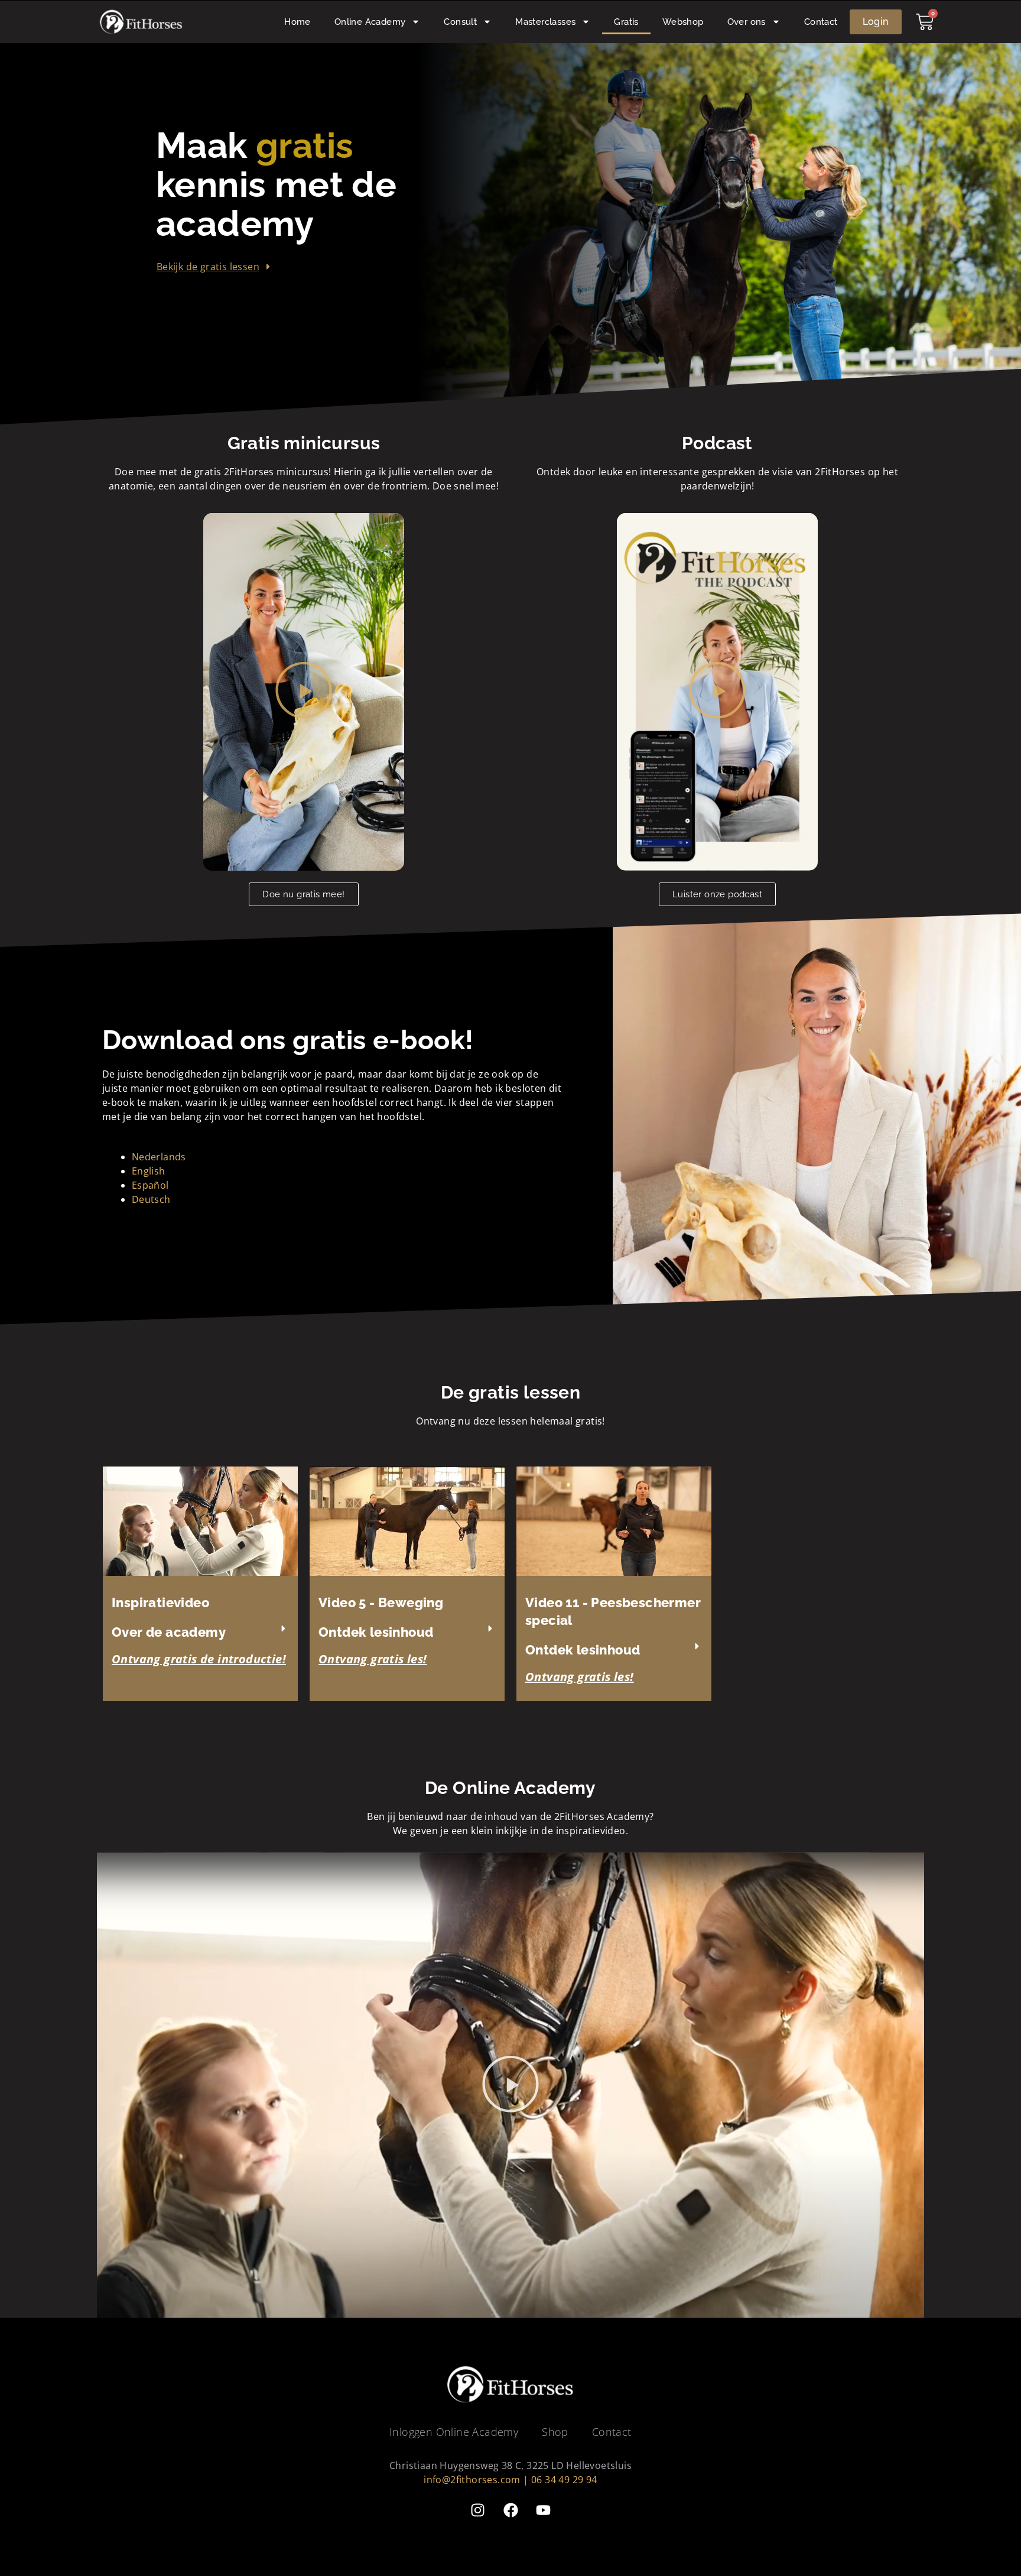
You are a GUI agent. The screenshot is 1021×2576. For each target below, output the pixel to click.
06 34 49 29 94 (564, 2480)
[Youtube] (543, 2510)
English (149, 1171)
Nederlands (159, 1157)
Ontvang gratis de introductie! (199, 1659)
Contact (821, 22)
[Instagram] (478, 2510)
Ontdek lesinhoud (376, 1632)
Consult (460, 22)
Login (876, 22)
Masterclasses (545, 22)
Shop (555, 2432)
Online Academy (370, 22)
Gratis (626, 22)
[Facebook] (510, 2510)
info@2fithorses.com (472, 2480)
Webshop (683, 22)
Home (297, 22)
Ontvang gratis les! (373, 1659)
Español (150, 1185)
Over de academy (169, 1632)
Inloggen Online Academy (454, 2432)
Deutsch (151, 1199)
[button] (304, 692)
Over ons (747, 22)
